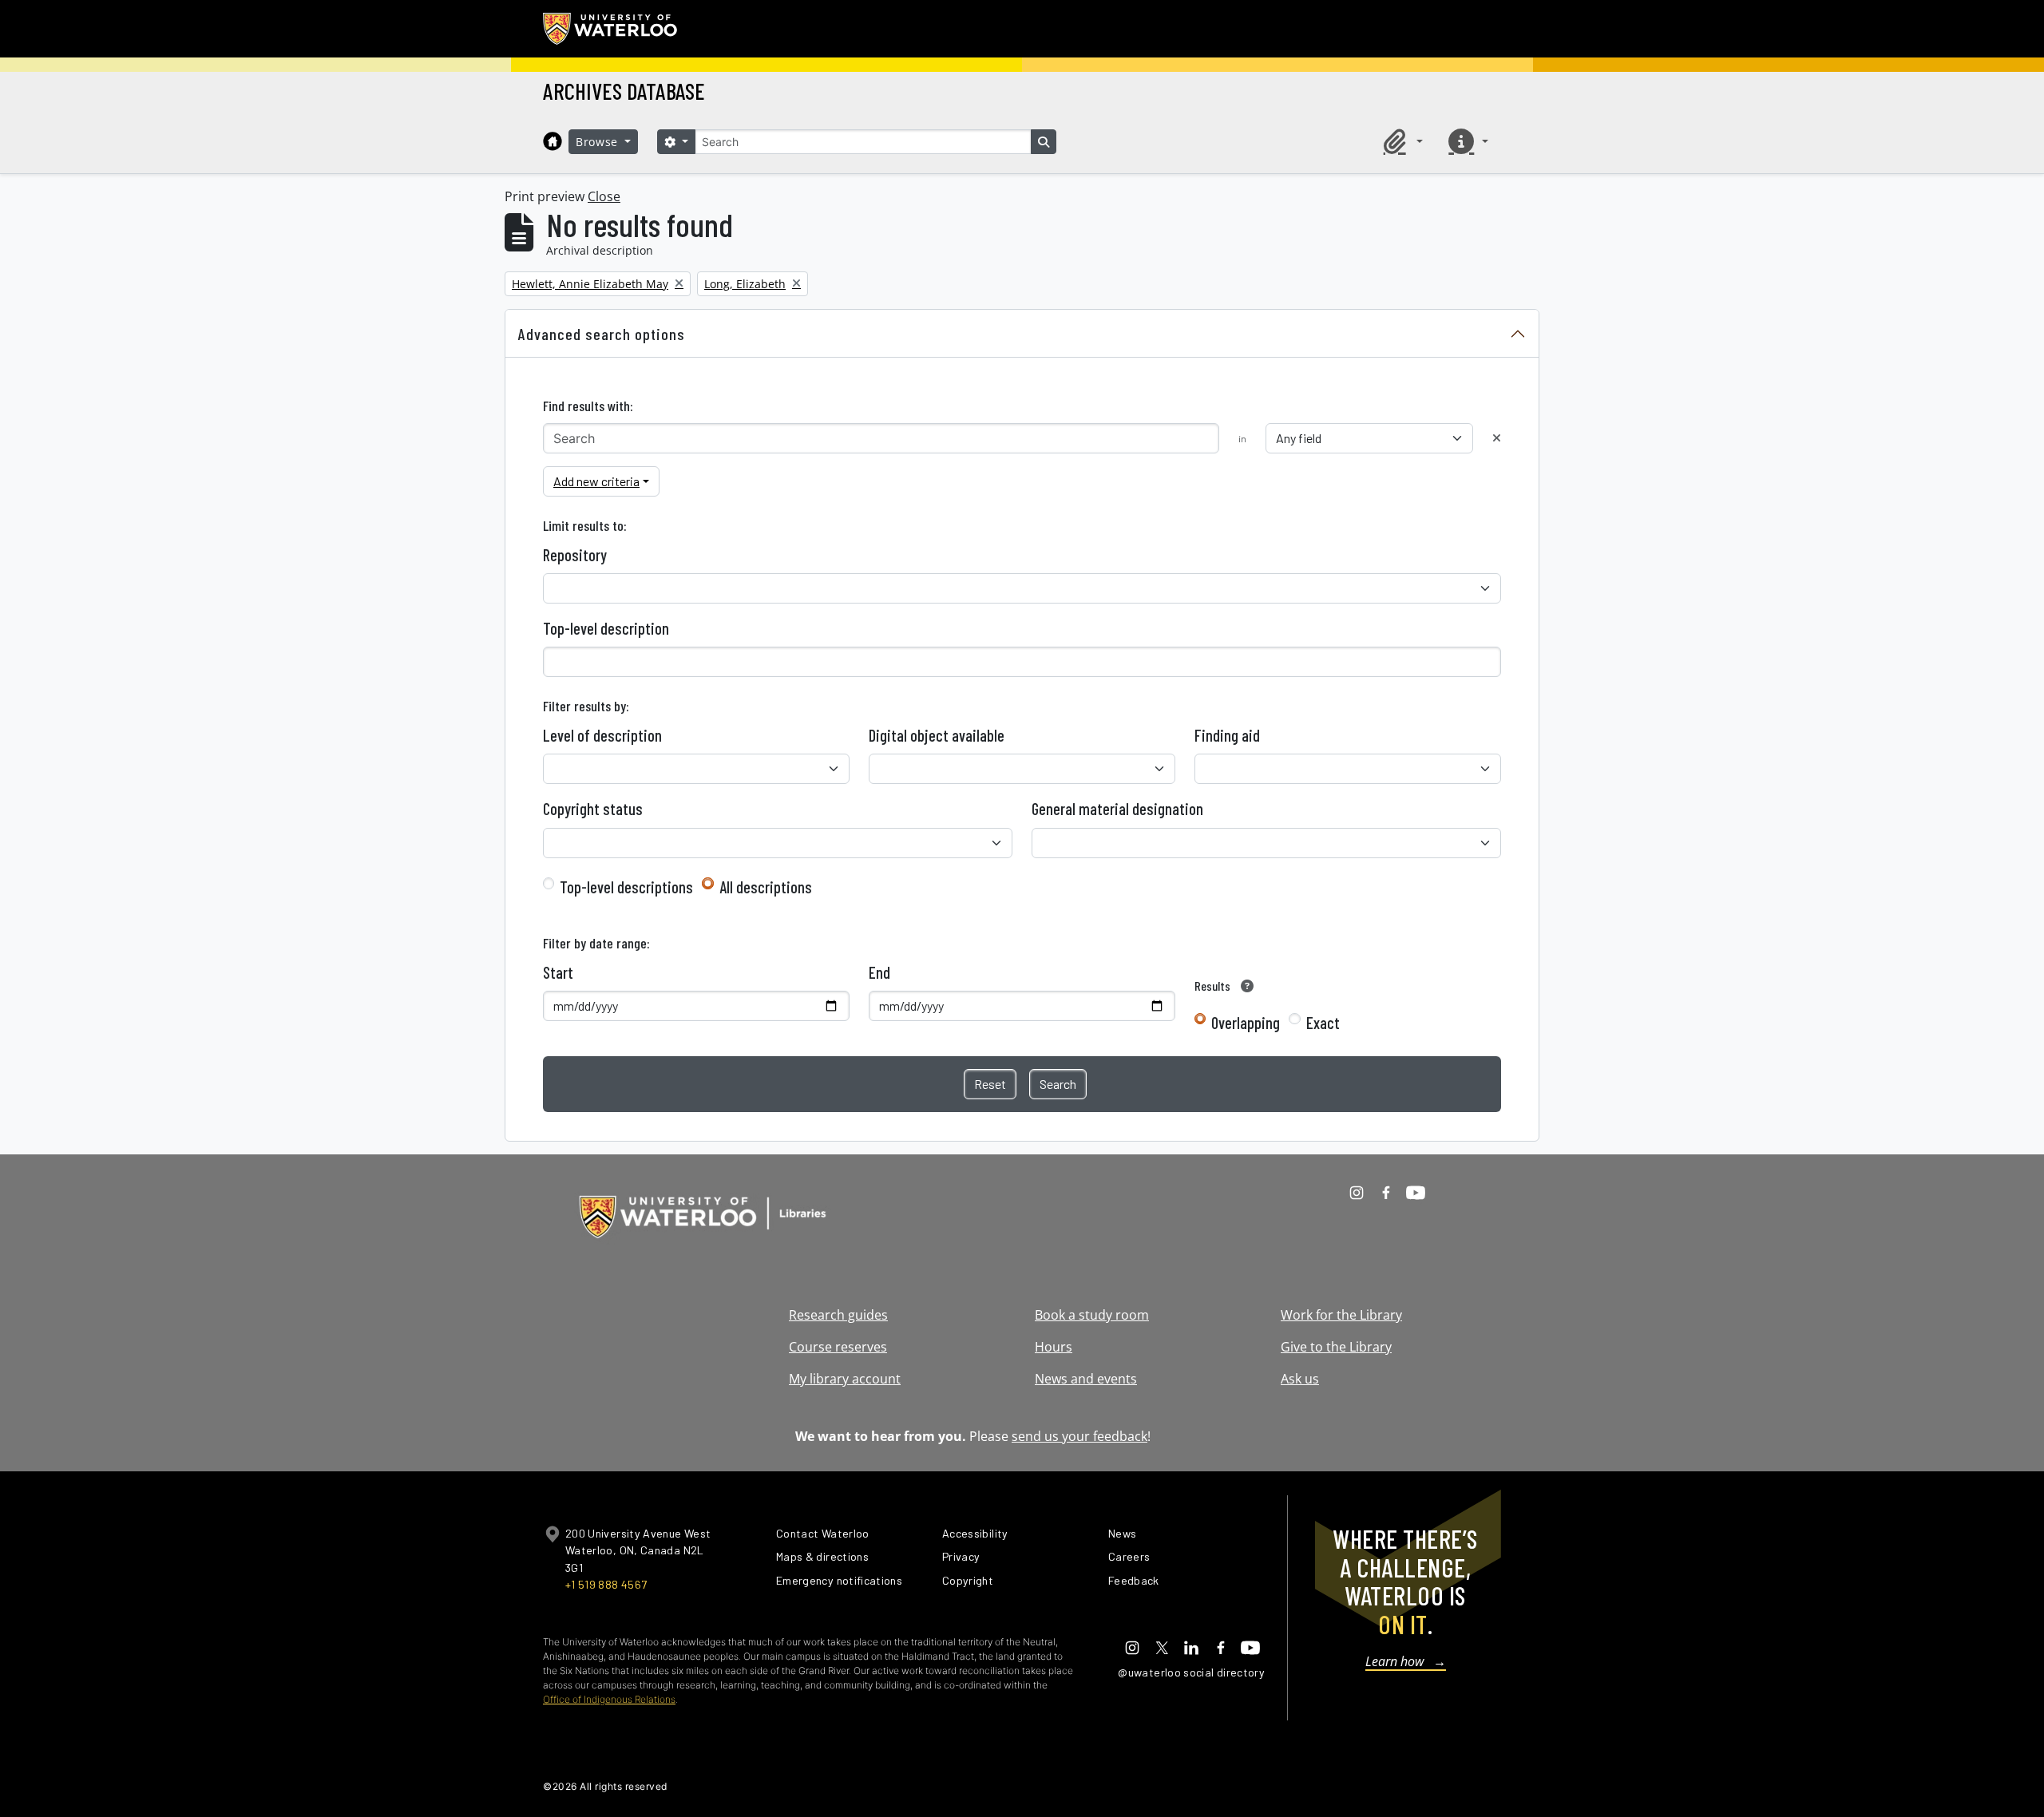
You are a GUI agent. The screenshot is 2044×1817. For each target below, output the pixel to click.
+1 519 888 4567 (606, 1584)
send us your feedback (1079, 1436)
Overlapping (1246, 1023)
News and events (1086, 1379)
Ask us (1300, 1379)
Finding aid (1227, 735)
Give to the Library (1336, 1347)
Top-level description (606, 628)
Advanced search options (602, 334)
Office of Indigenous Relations (609, 1699)
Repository (575, 555)
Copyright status (593, 809)
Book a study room (1092, 1315)
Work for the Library (1341, 1315)
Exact (1323, 1023)
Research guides (838, 1315)
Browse (599, 142)
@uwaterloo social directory (1191, 1672)
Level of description (602, 735)
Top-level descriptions (626, 887)
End (879, 972)
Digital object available (937, 735)
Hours (1054, 1347)
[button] (1400, 141)
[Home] (553, 141)
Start (558, 972)
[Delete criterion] (1497, 438)
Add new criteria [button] (596, 481)
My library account (845, 1379)
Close (604, 196)
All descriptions (766, 887)
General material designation (1117, 809)
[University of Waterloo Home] (611, 29)
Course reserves (838, 1347)
